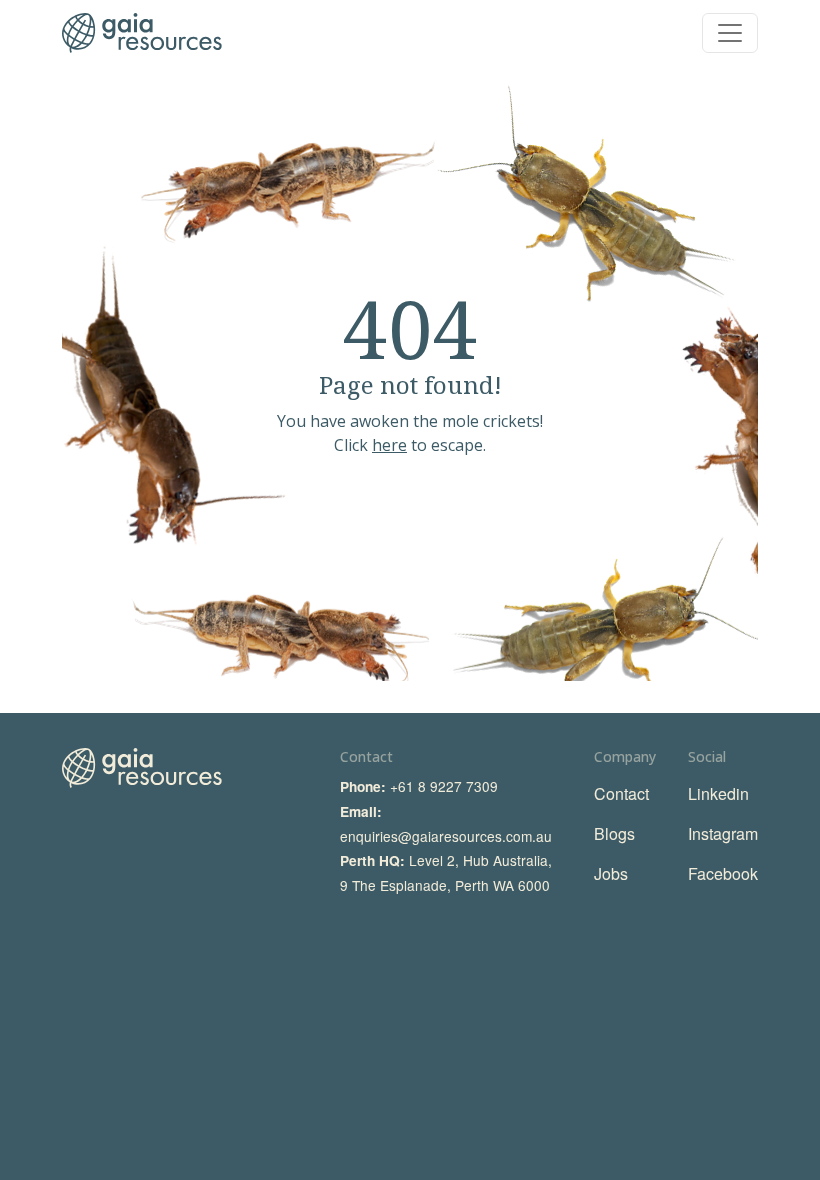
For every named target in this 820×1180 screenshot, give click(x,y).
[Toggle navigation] (730, 33)
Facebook (723, 873)
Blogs (614, 833)
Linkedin (718, 793)
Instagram (723, 833)
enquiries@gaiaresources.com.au (446, 836)
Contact (621, 793)
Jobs (611, 873)
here (389, 445)
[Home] (142, 33)
